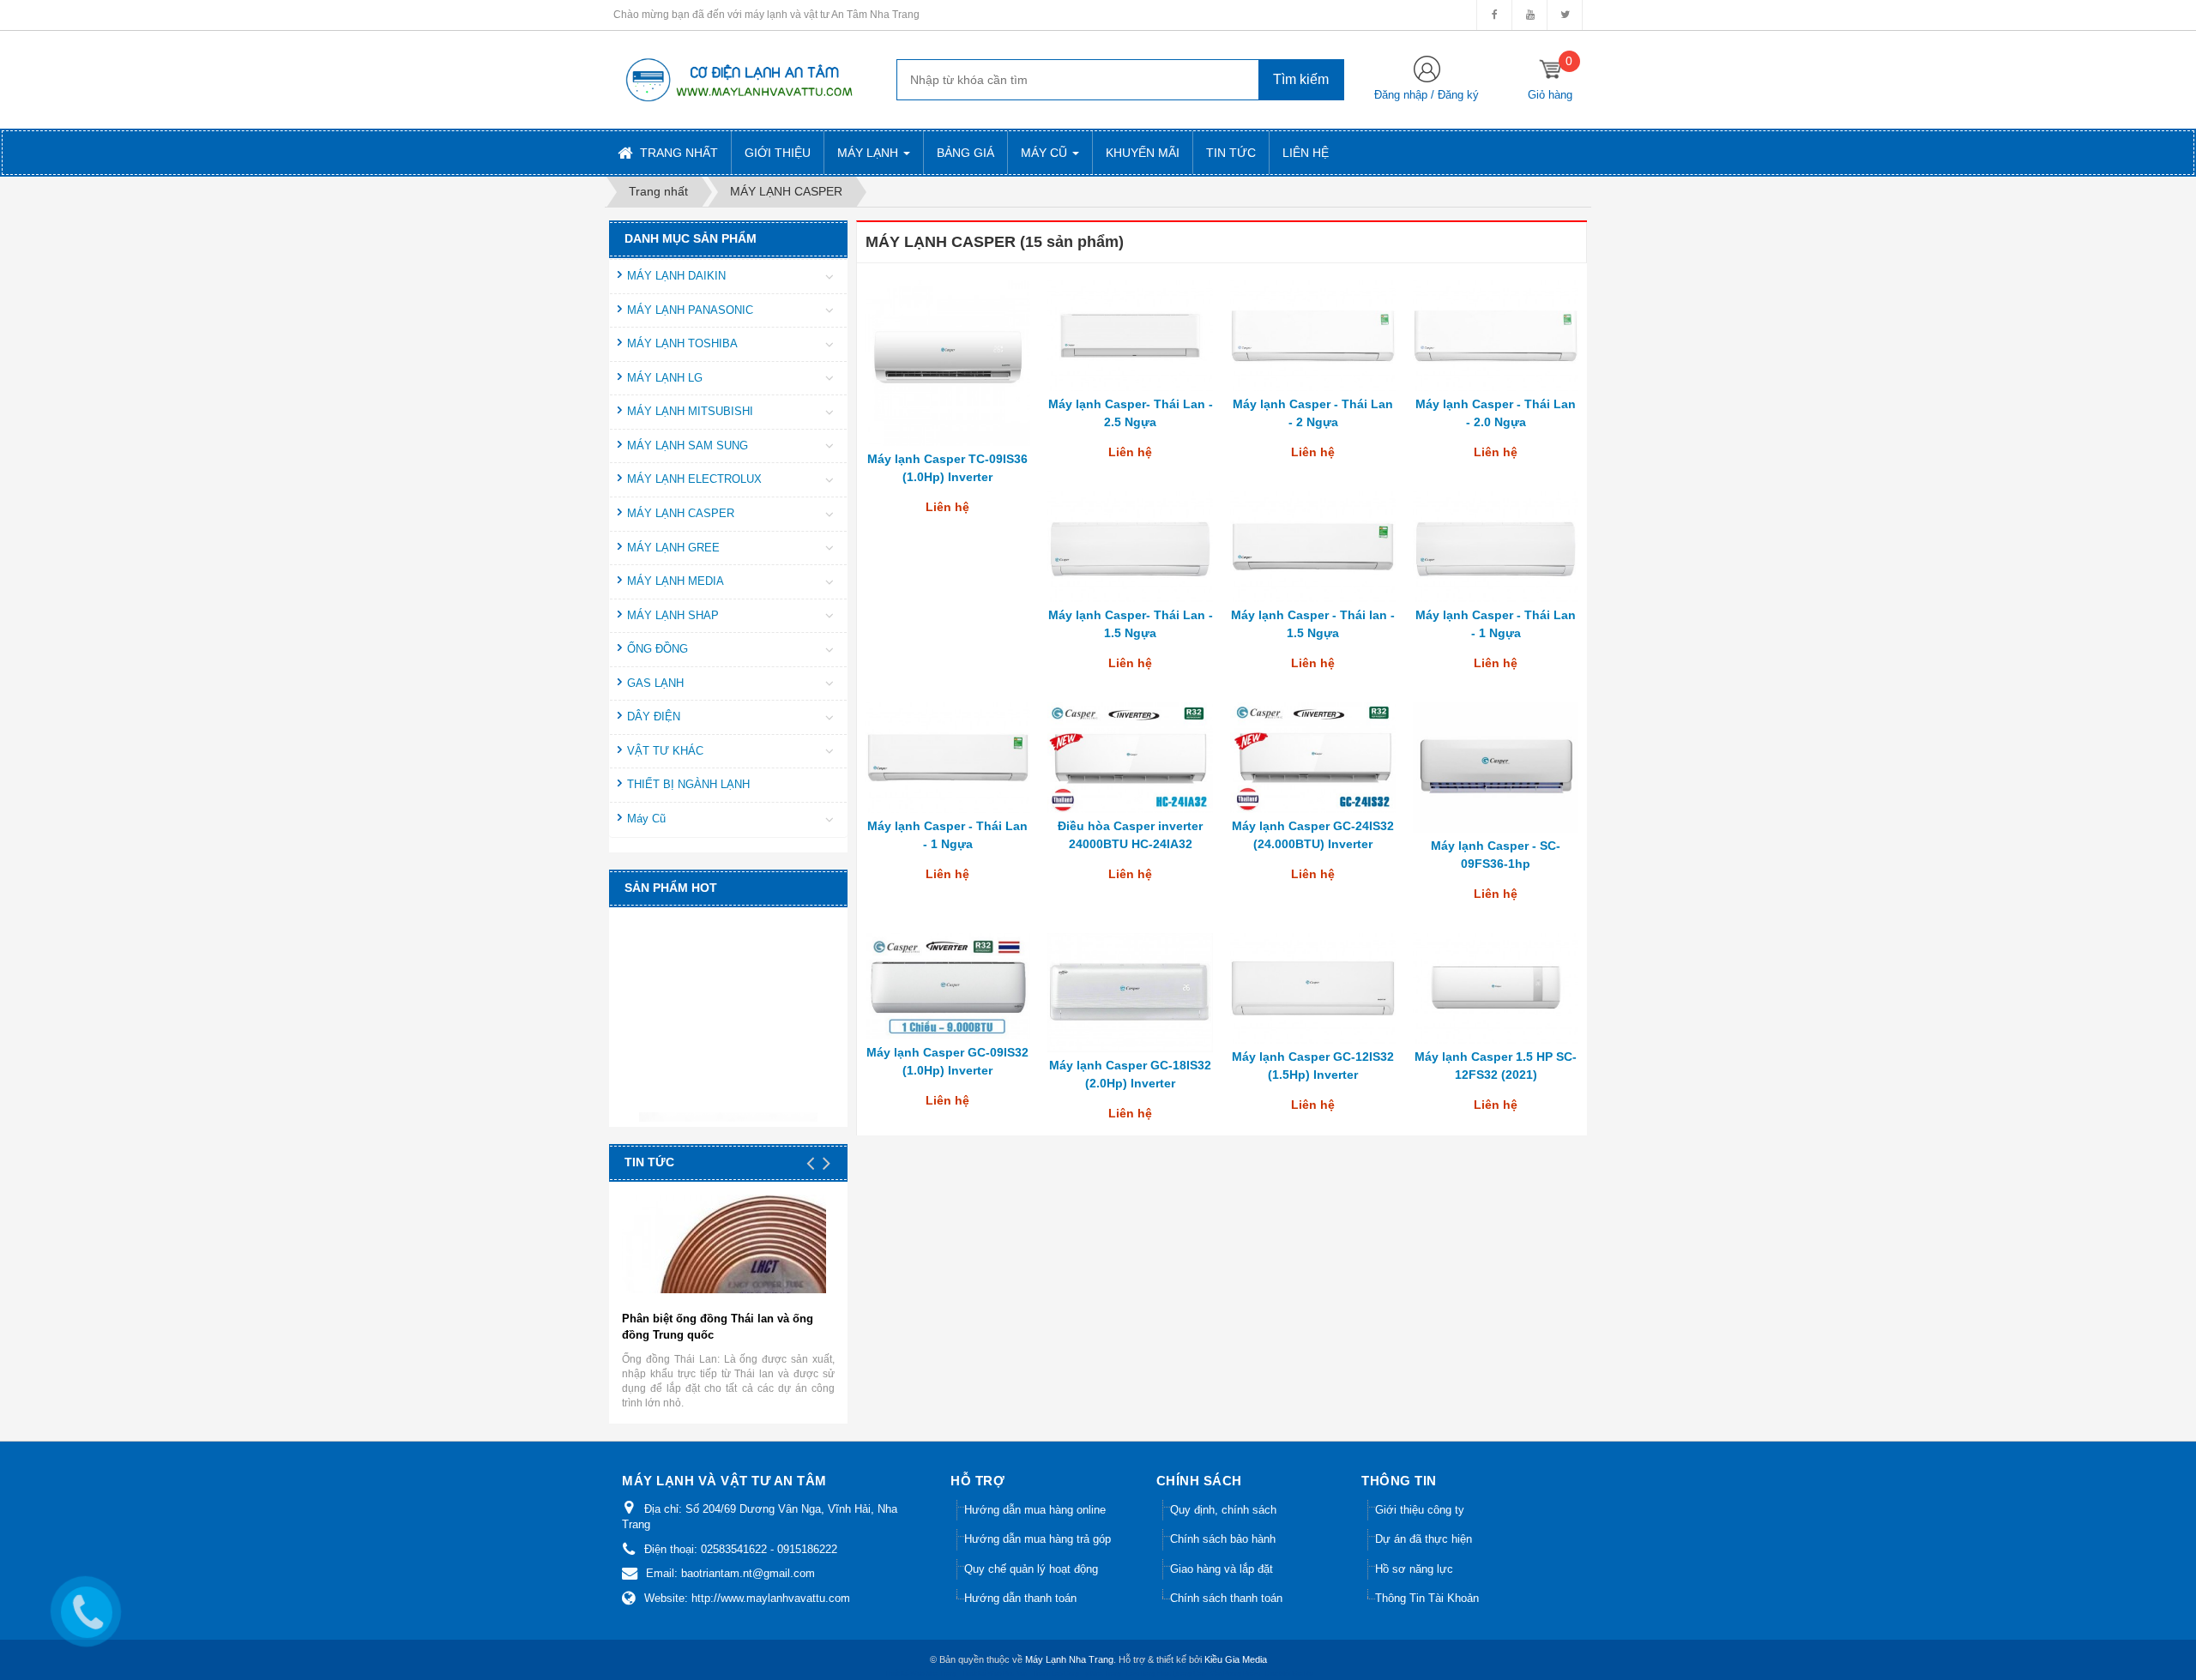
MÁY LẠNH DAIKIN (676, 276)
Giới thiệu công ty (1420, 1510)
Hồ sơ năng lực (1414, 1569)
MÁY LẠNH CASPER (681, 513)
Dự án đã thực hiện (1424, 1539)
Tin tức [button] (1231, 153)
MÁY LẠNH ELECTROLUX (694, 479)
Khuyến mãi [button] (1143, 153)
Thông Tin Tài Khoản (1427, 1598)
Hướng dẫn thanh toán (1020, 1598)
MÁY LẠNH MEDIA (676, 581)
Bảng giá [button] (965, 153)
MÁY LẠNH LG (665, 378)
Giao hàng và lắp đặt (1222, 1569)
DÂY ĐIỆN (654, 717)
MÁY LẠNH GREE (673, 548)
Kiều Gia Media (1236, 1659)
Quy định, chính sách (1223, 1510)
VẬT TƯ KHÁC (665, 751)
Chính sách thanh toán (1226, 1598)
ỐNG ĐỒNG (658, 649)
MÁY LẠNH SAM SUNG (688, 446)
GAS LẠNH (655, 683)
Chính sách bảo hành (1223, 1539)
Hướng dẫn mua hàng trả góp (1038, 1539)
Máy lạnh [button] (869, 153)
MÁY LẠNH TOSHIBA (682, 343)
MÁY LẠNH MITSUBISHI (690, 411)
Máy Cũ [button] (1046, 153)
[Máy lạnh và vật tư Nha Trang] (738, 79)
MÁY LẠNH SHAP (673, 615)
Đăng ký (1458, 95)
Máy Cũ (646, 819)
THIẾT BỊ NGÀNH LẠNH (688, 784)
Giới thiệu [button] (778, 153)
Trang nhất (677, 153)
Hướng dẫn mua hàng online (1035, 1510)
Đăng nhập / (1406, 95)
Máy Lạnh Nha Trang (1069, 1659)
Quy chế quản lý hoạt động (1031, 1569)
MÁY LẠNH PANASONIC (690, 310)
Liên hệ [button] (1306, 153)
